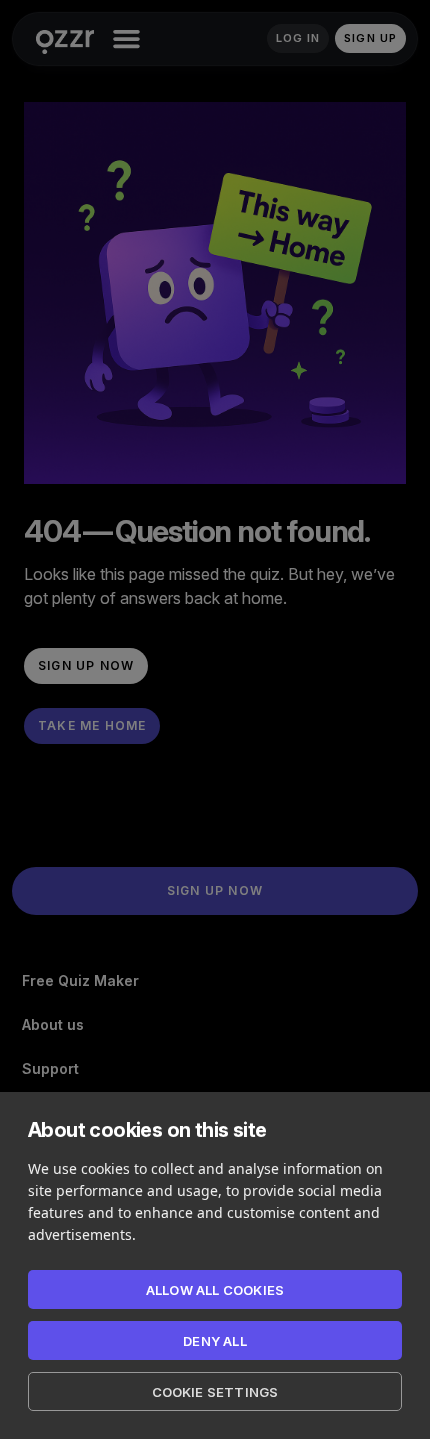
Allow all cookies (215, 1290)
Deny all (215, 1341)
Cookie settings (215, 1392)
